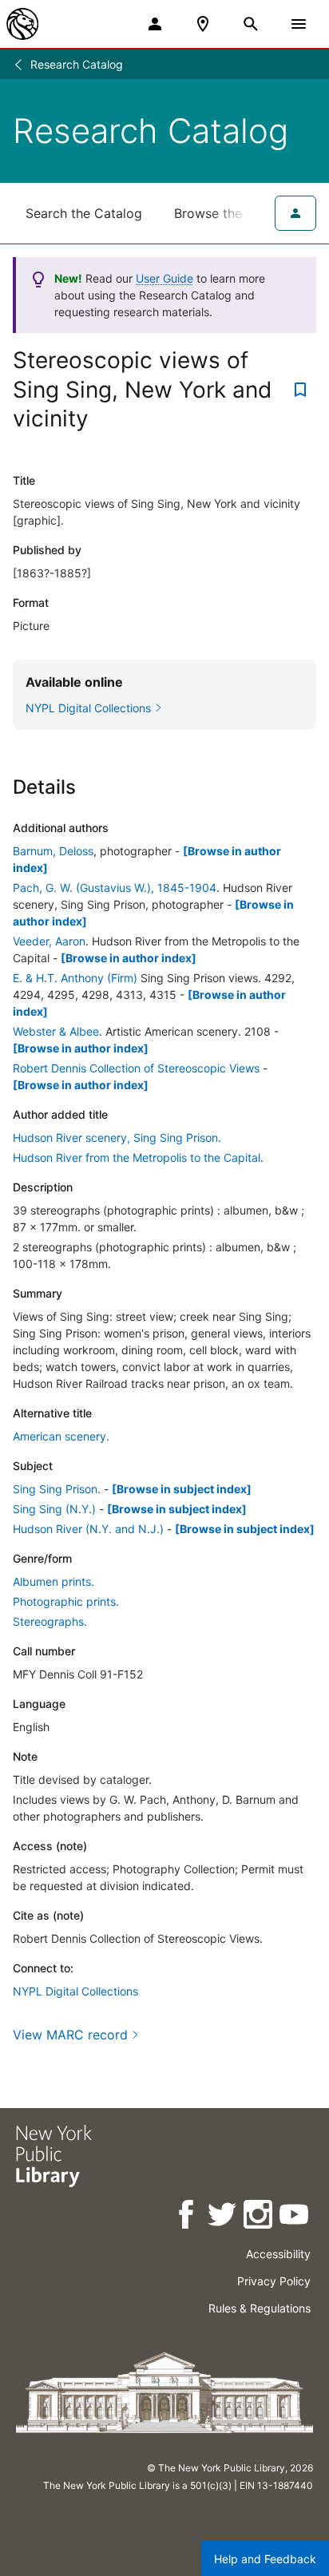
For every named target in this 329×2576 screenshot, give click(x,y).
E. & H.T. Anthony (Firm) (75, 978)
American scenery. (61, 1436)
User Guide (164, 278)
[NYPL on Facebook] (187, 2217)
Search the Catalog (84, 213)
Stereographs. (50, 1621)
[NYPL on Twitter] (223, 2217)
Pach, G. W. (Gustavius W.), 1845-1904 (115, 888)
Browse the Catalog (234, 213)
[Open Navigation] (299, 24)
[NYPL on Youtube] (295, 2217)
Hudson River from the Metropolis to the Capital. (138, 1157)
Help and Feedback (265, 2559)
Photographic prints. (66, 1601)
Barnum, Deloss (53, 851)
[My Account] (155, 24)
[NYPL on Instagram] (259, 2217)
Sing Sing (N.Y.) (54, 1509)
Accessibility (278, 2254)
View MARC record (70, 2035)
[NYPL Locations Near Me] (203, 24)
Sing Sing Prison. (57, 1489)
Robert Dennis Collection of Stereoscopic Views (136, 1068)
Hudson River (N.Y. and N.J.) (88, 1529)
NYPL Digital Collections (75, 1991)
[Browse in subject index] (182, 1489)
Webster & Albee (56, 1031)
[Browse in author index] (129, 958)
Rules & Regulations (260, 2308)
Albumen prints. (54, 1581)
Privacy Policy (274, 2281)
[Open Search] (251, 24)
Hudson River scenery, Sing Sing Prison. (117, 1137)
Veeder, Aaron (49, 941)
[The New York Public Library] (22, 24)
